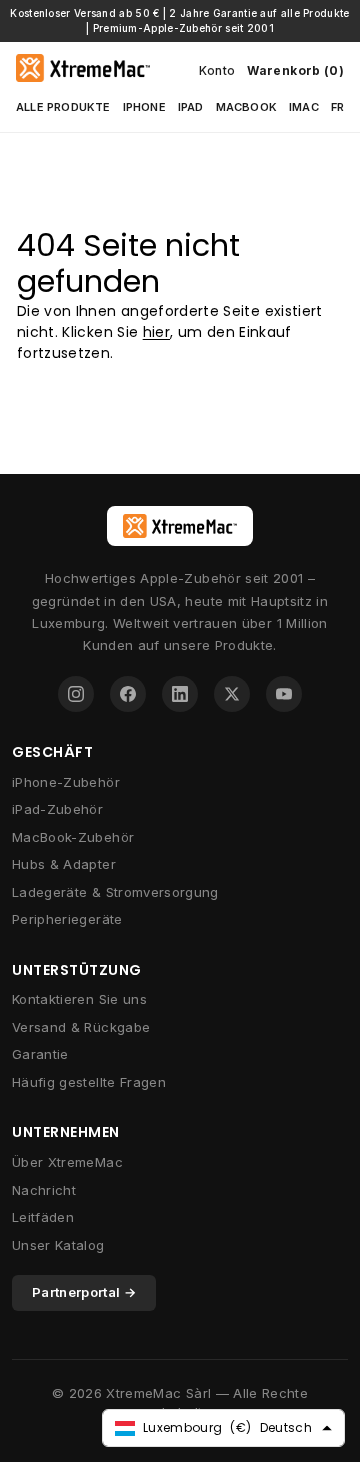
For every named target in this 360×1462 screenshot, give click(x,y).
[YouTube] (284, 694)
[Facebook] (128, 694)
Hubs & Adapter (64, 864)
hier (156, 332)
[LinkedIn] (180, 694)
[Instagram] (76, 694)
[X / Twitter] (232, 694)
